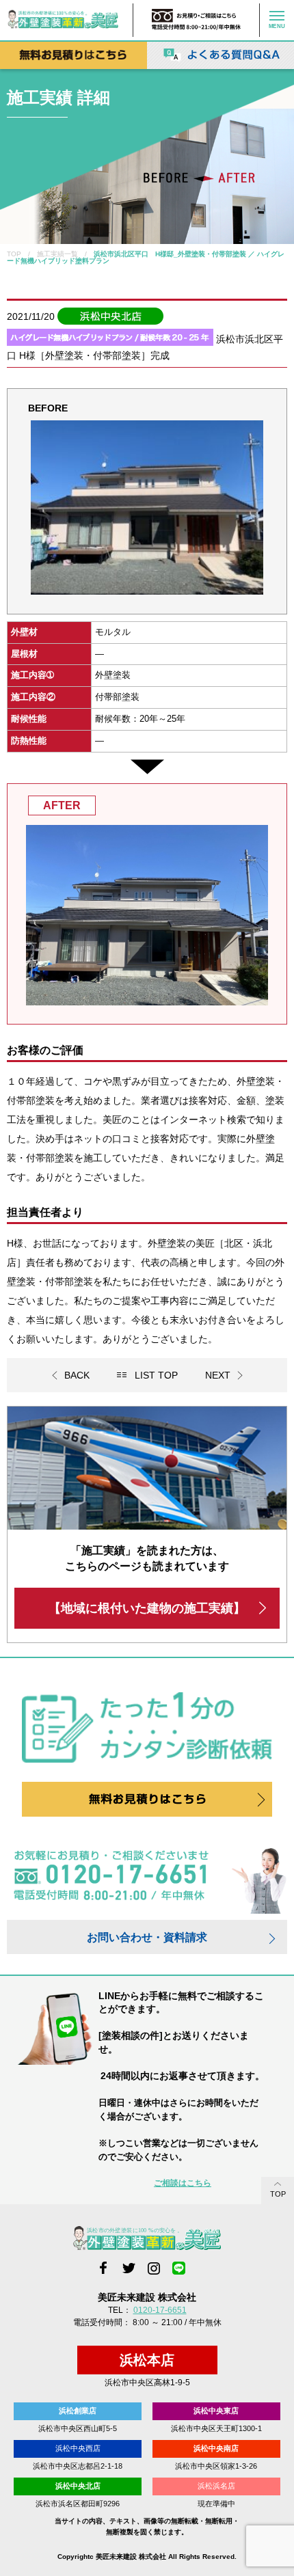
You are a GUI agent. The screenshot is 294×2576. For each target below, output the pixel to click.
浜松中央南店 (216, 2448)
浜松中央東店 (216, 2411)
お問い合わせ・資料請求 (147, 1937)
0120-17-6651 (160, 2310)
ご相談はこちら (183, 2183)
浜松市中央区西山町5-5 (78, 2428)
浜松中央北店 (78, 2486)
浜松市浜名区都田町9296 (78, 2504)
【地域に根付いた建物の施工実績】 (147, 1608)
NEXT (218, 1375)
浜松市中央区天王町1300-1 (216, 2428)
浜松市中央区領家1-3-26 (216, 2466)
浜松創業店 (78, 2411)
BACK (77, 1375)
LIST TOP (156, 1375)
